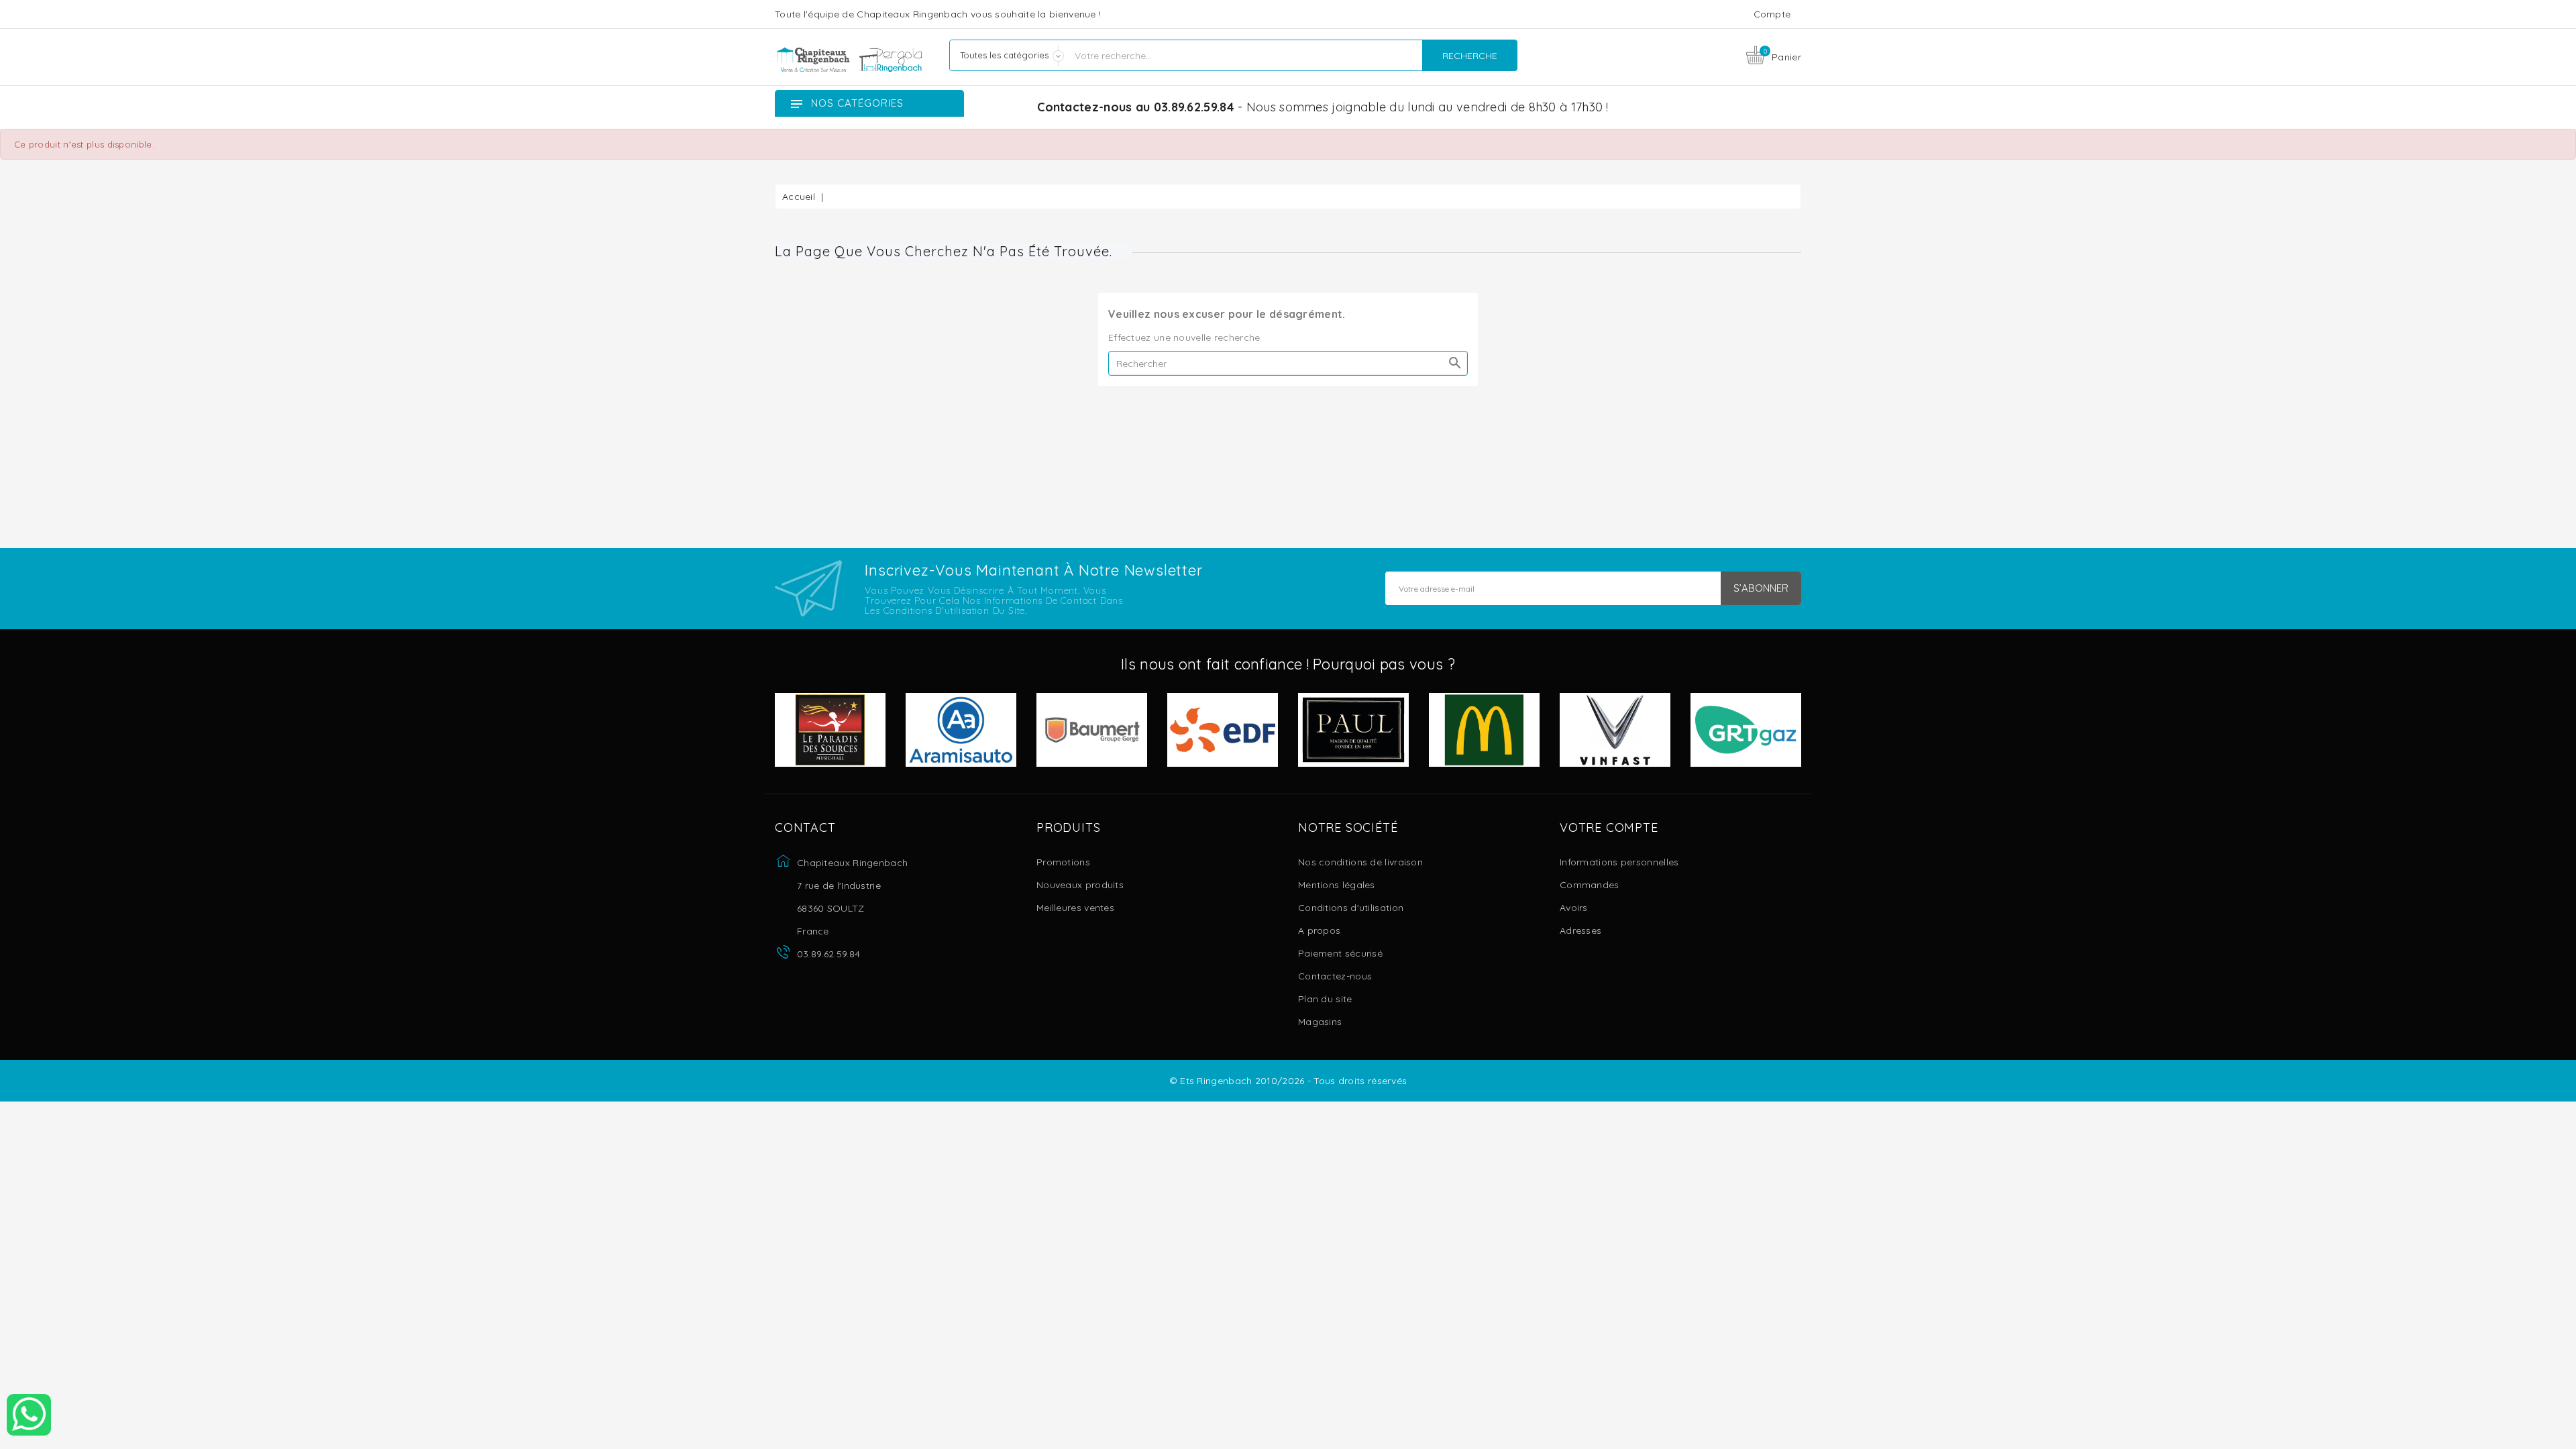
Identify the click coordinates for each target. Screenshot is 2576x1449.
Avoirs (1574, 908)
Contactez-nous (1335, 976)
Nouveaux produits (1080, 885)
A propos (1319, 930)
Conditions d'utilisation (1351, 908)
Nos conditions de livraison (1360, 862)
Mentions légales (1337, 885)
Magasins (1320, 1022)
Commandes (1590, 885)
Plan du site (1325, 999)
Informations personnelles (1619, 862)
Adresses (1580, 930)
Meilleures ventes (1075, 908)
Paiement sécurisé (1340, 953)
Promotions (1063, 862)
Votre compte (1609, 828)
